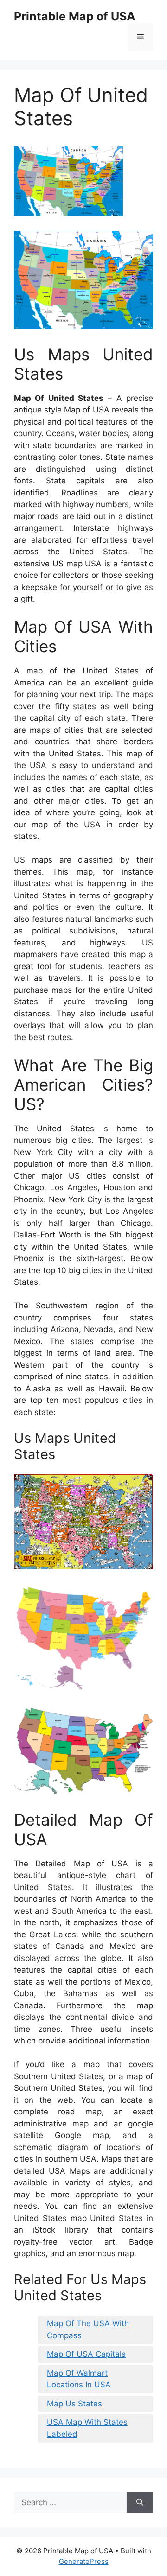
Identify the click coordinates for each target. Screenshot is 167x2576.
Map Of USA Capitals (86, 2354)
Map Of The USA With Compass (88, 2329)
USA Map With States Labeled (87, 2428)
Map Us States (74, 2404)
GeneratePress (84, 2561)
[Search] (140, 2503)
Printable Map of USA (75, 16)
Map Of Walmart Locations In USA (79, 2379)
